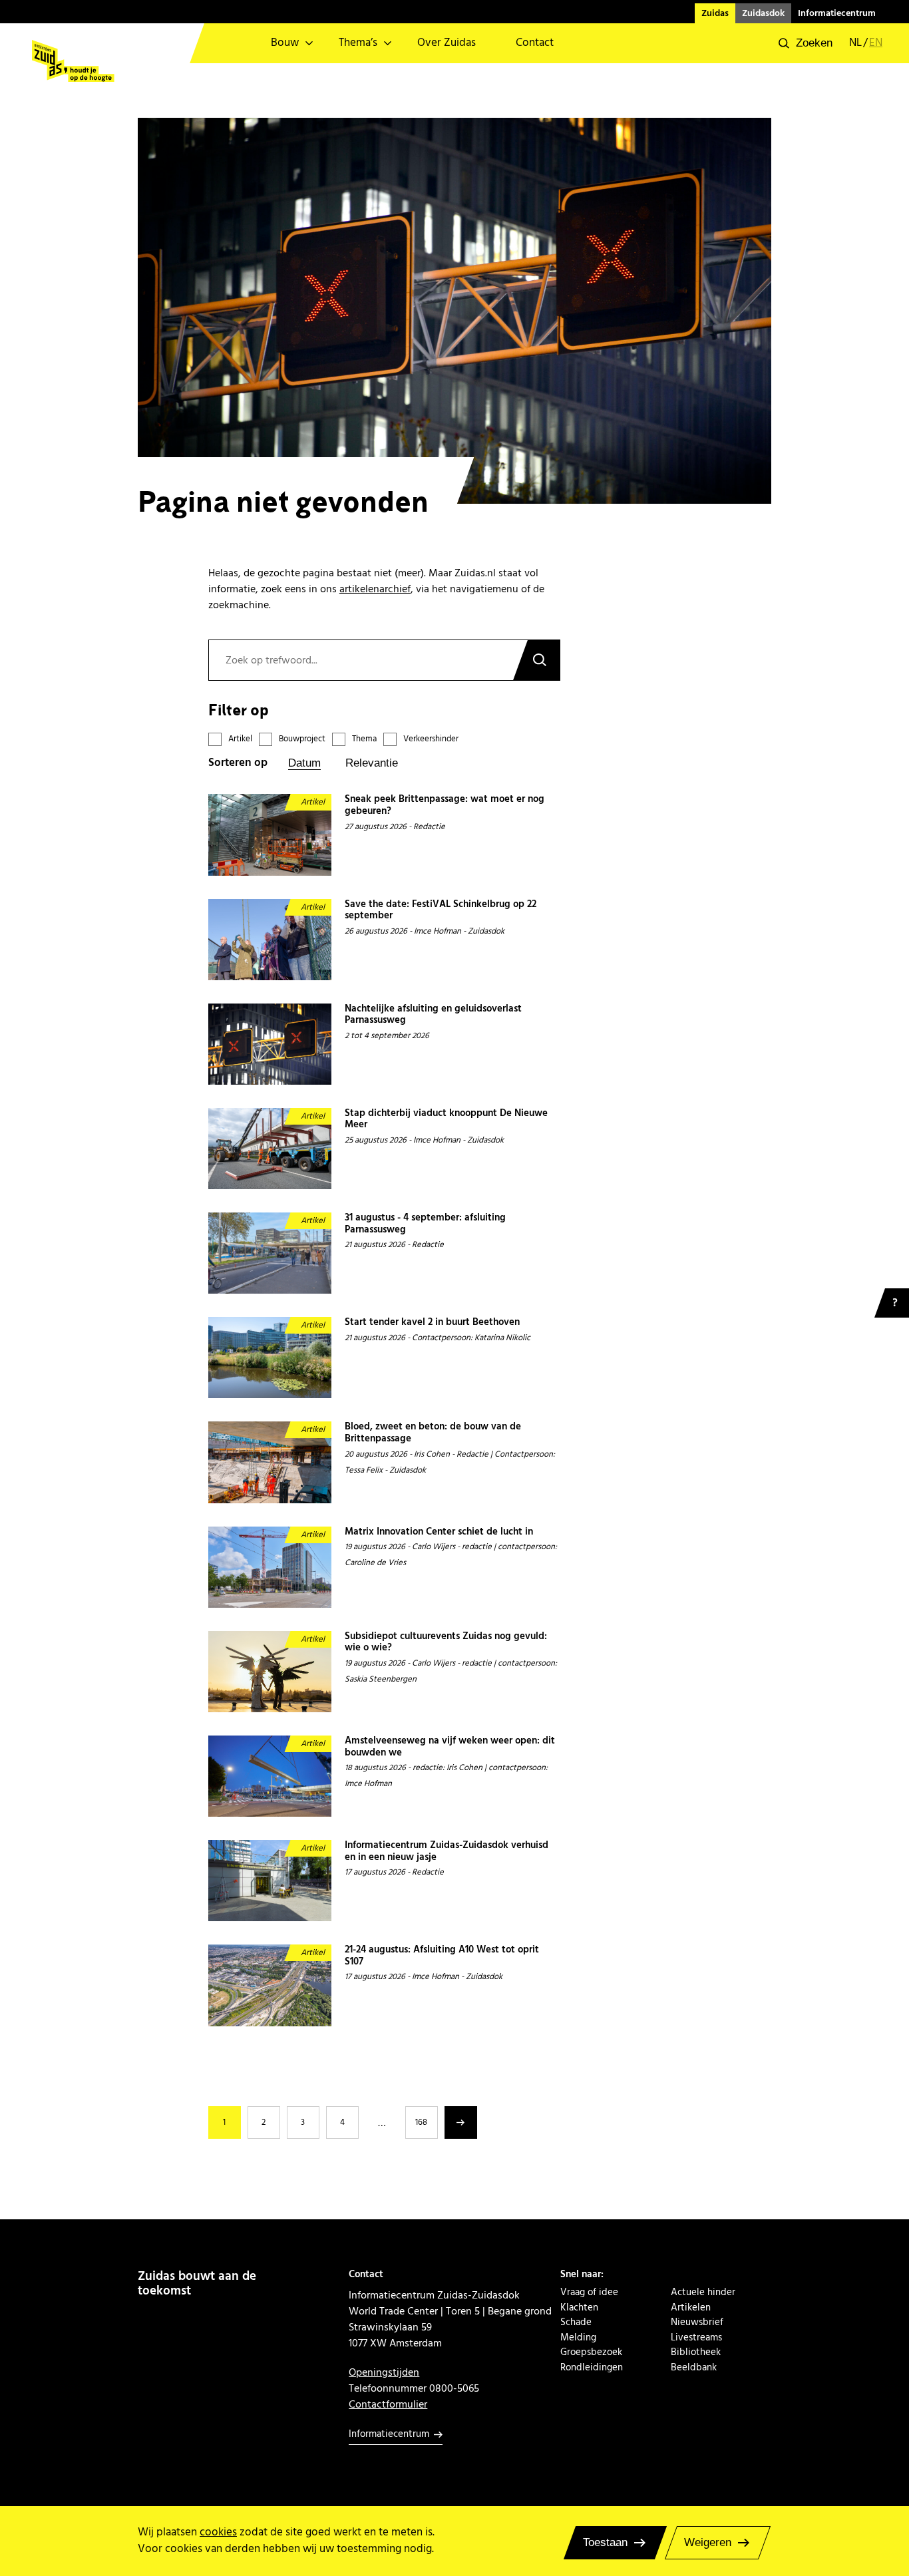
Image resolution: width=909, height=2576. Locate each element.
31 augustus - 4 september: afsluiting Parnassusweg (425, 1224)
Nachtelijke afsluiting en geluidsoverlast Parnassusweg (433, 1015)
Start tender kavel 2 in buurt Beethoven (432, 1323)
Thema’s (358, 43)
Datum (304, 763)
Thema (364, 739)
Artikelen (691, 2308)
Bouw (285, 43)
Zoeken (536, 660)
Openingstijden (384, 2372)
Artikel (240, 739)
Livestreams (696, 2338)
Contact (535, 43)
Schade (576, 2322)
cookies (218, 2532)
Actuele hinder (703, 2293)
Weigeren (708, 2542)
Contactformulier (388, 2404)
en (876, 43)
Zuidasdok (763, 13)
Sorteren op (238, 763)
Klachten (579, 2308)
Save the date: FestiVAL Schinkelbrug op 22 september (441, 911)
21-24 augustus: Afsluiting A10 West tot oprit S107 (442, 1956)
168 (421, 2122)
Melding (578, 2338)
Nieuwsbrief (697, 2322)
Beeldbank (694, 2368)
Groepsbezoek (591, 2352)
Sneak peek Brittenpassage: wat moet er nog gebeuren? (445, 806)
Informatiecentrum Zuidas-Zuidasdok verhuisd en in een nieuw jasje (447, 1852)
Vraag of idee (589, 2293)
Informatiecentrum (837, 13)
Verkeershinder (431, 739)
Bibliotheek (696, 2352)
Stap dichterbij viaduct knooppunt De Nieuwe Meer (446, 1120)
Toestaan (605, 2542)
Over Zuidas (447, 43)
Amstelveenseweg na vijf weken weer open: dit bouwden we (450, 1747)
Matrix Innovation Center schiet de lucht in (439, 1533)
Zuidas (715, 13)
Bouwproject (302, 739)
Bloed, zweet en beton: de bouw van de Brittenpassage (433, 1433)
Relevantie (372, 763)
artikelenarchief (375, 589)
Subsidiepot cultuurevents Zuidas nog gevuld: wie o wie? (446, 1643)
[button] (806, 43)
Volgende (461, 2122)
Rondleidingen (592, 2368)
